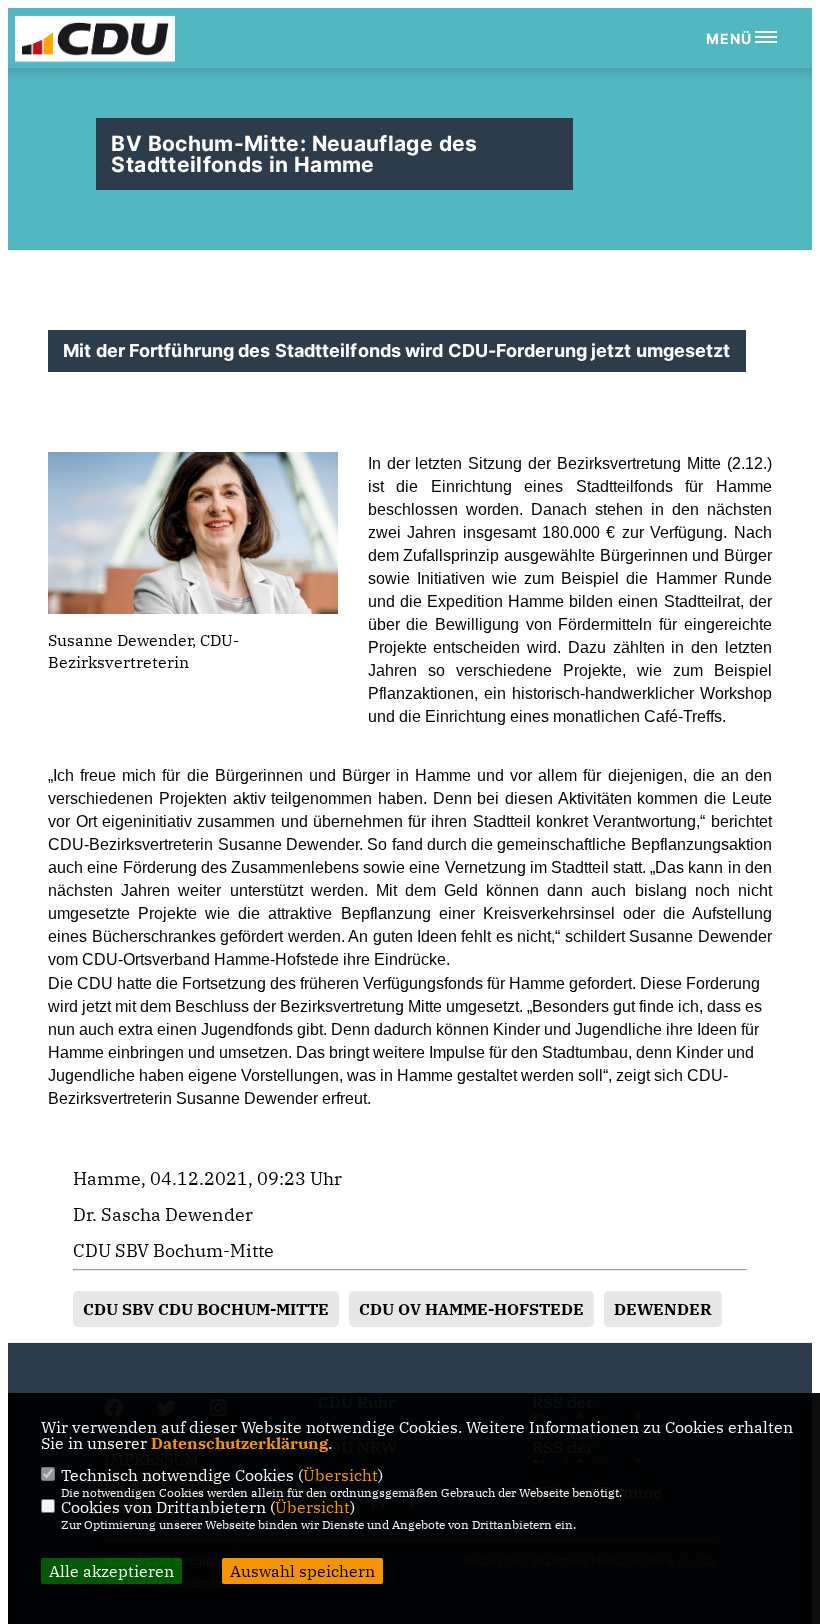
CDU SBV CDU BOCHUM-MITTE (206, 1309)
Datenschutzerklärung (239, 1443)
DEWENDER (663, 1309)
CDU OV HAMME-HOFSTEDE (471, 1309)
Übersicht (340, 1475)
